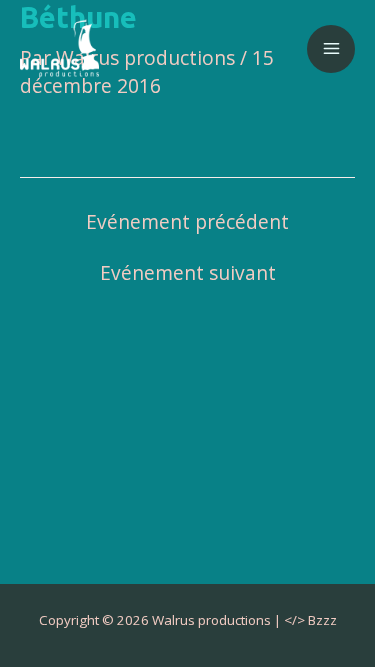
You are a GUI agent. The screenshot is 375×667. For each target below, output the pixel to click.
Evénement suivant (188, 273)
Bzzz (322, 620)
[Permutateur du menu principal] (331, 49)
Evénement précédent (187, 222)
